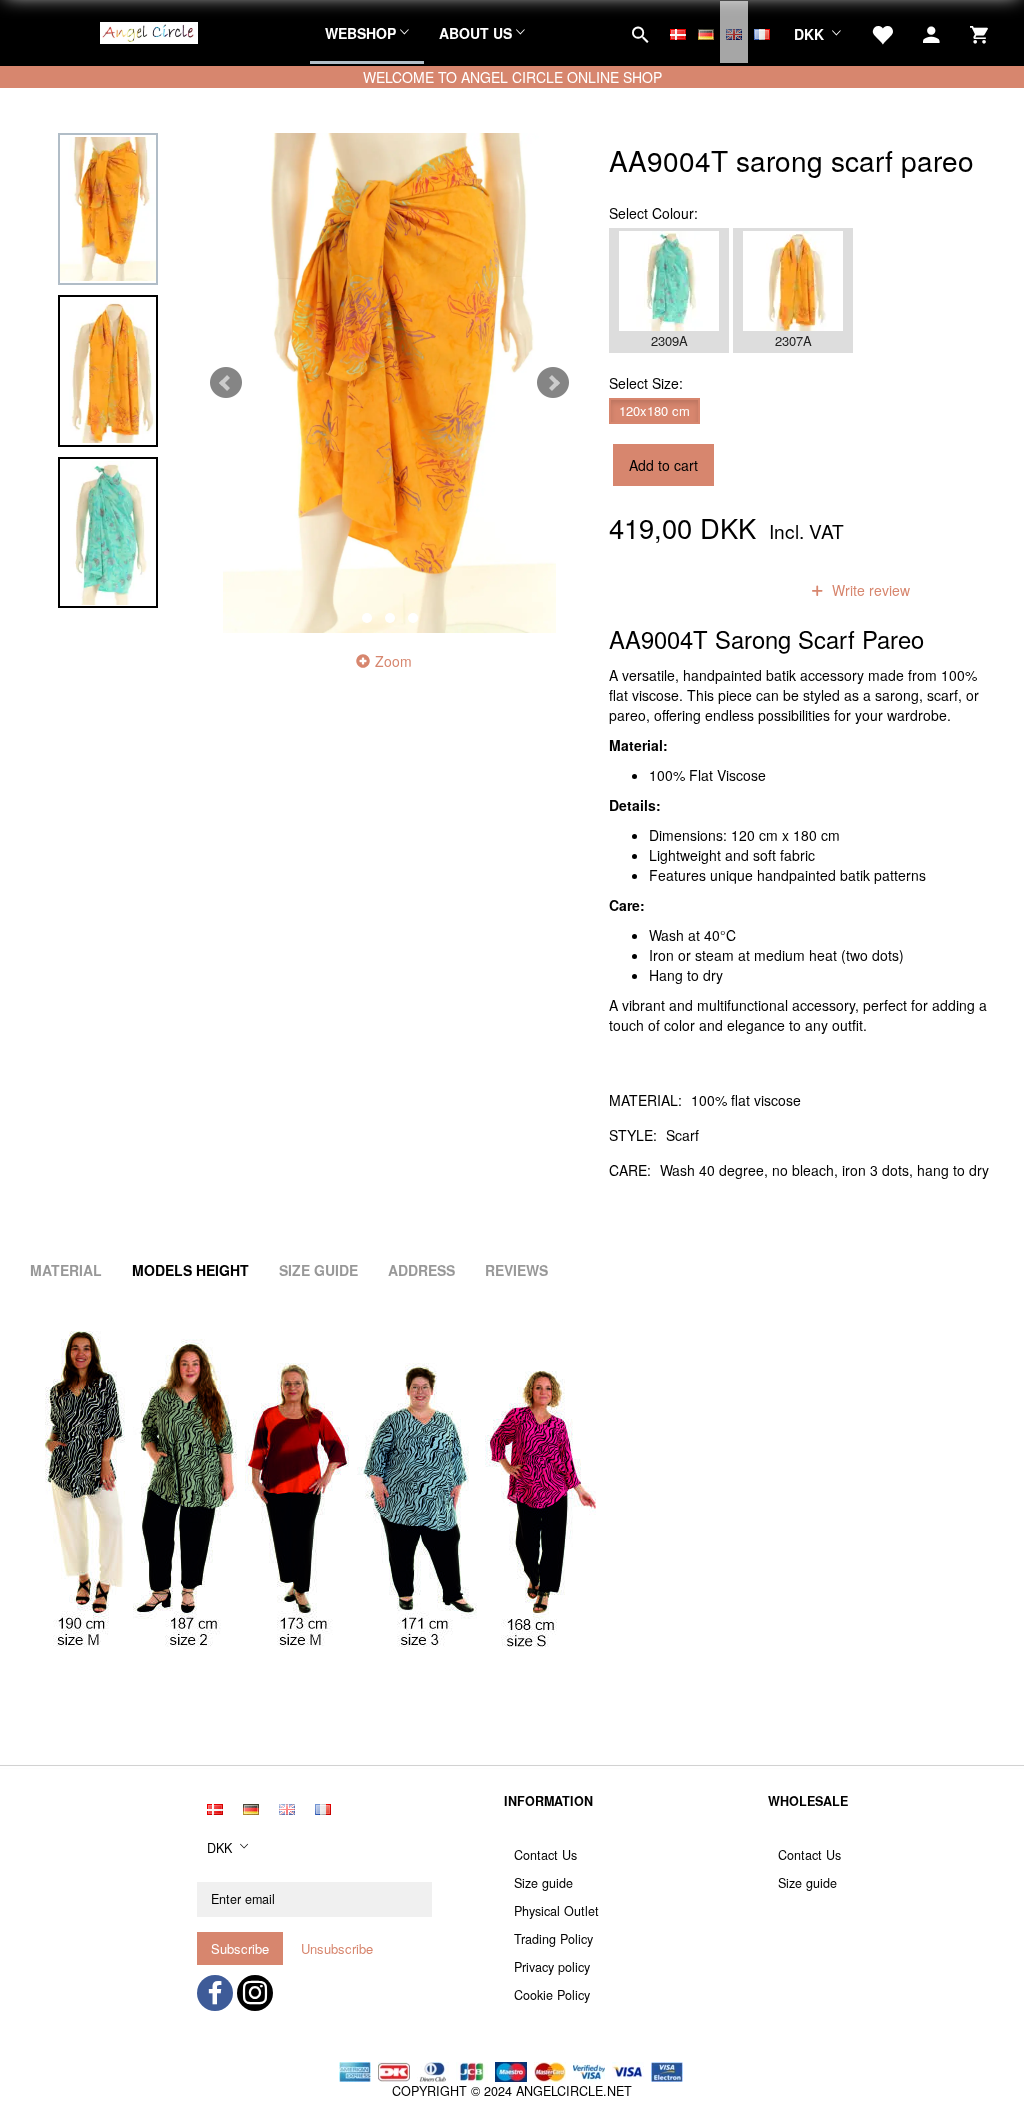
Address (421, 1270)
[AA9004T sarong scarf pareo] (389, 383)
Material (66, 1270)
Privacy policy (552, 1967)
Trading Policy (553, 1939)
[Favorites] (882, 32)
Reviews (516, 1270)
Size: (646, 383)
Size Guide (318, 1270)
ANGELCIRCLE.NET (574, 2091)
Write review (869, 590)
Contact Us (545, 1855)
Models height (190, 1270)
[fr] (762, 32)
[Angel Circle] (149, 30)
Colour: (653, 213)
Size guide (543, 1883)
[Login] (931, 32)
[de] (706, 32)
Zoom (393, 661)
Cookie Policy (552, 1995)
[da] (678, 32)
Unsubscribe (337, 1948)
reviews (748, 590)
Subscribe (240, 1948)
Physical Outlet (556, 1911)
